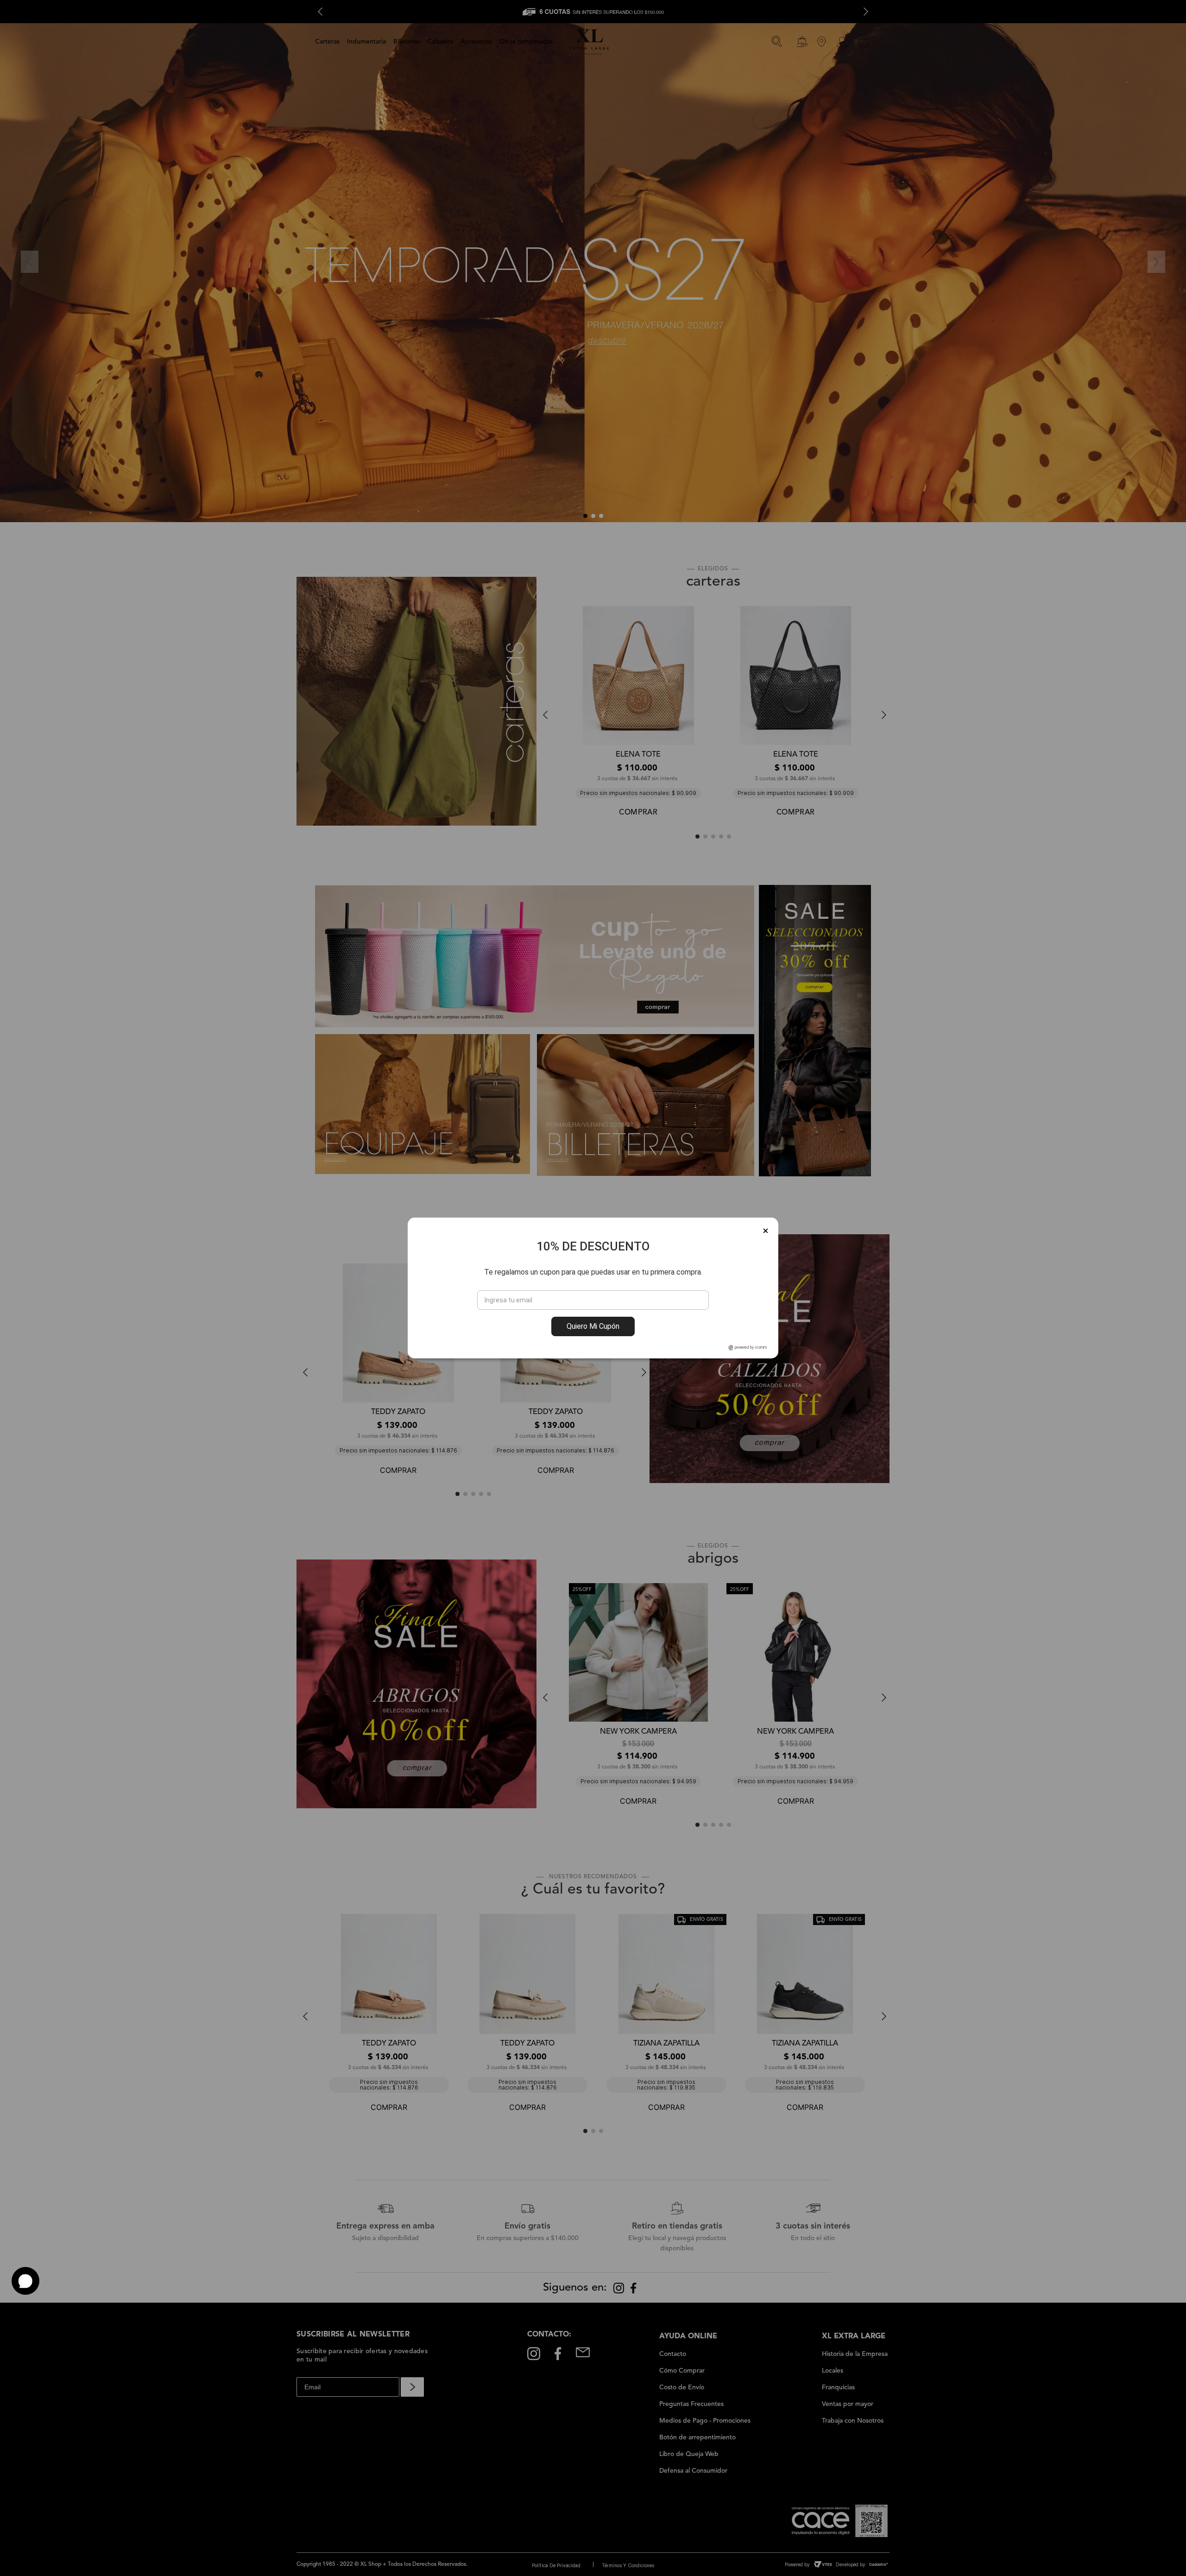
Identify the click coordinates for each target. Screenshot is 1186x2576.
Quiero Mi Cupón (593, 1326)
